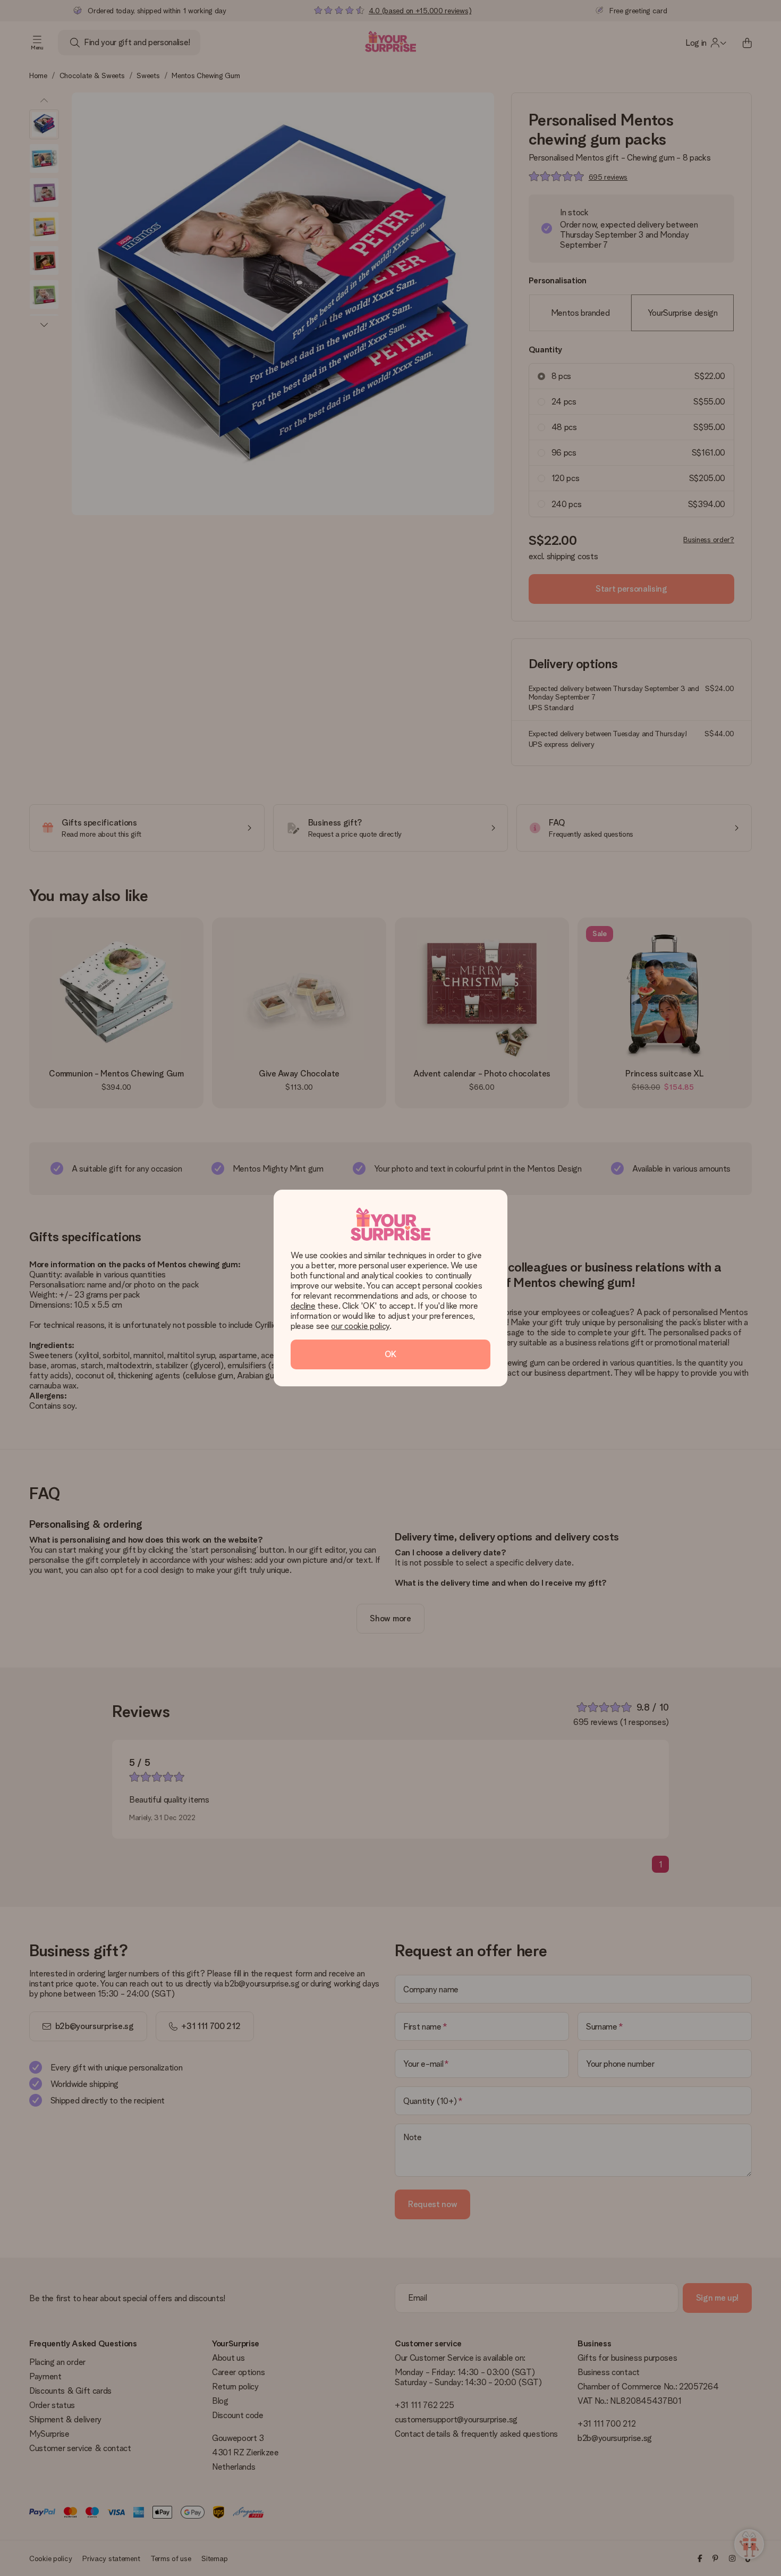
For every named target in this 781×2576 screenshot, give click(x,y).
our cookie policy (360, 1326)
